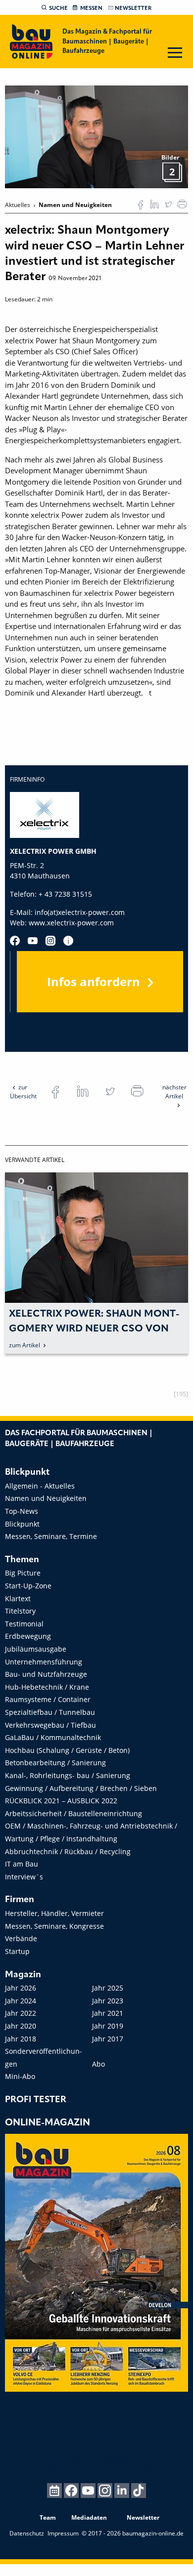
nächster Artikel (174, 1092)
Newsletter (133, 8)
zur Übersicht (23, 1092)
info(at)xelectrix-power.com (80, 912)
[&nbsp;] (96, 136)
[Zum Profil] (68, 941)
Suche (58, 8)
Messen (91, 8)
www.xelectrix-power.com (71, 923)
